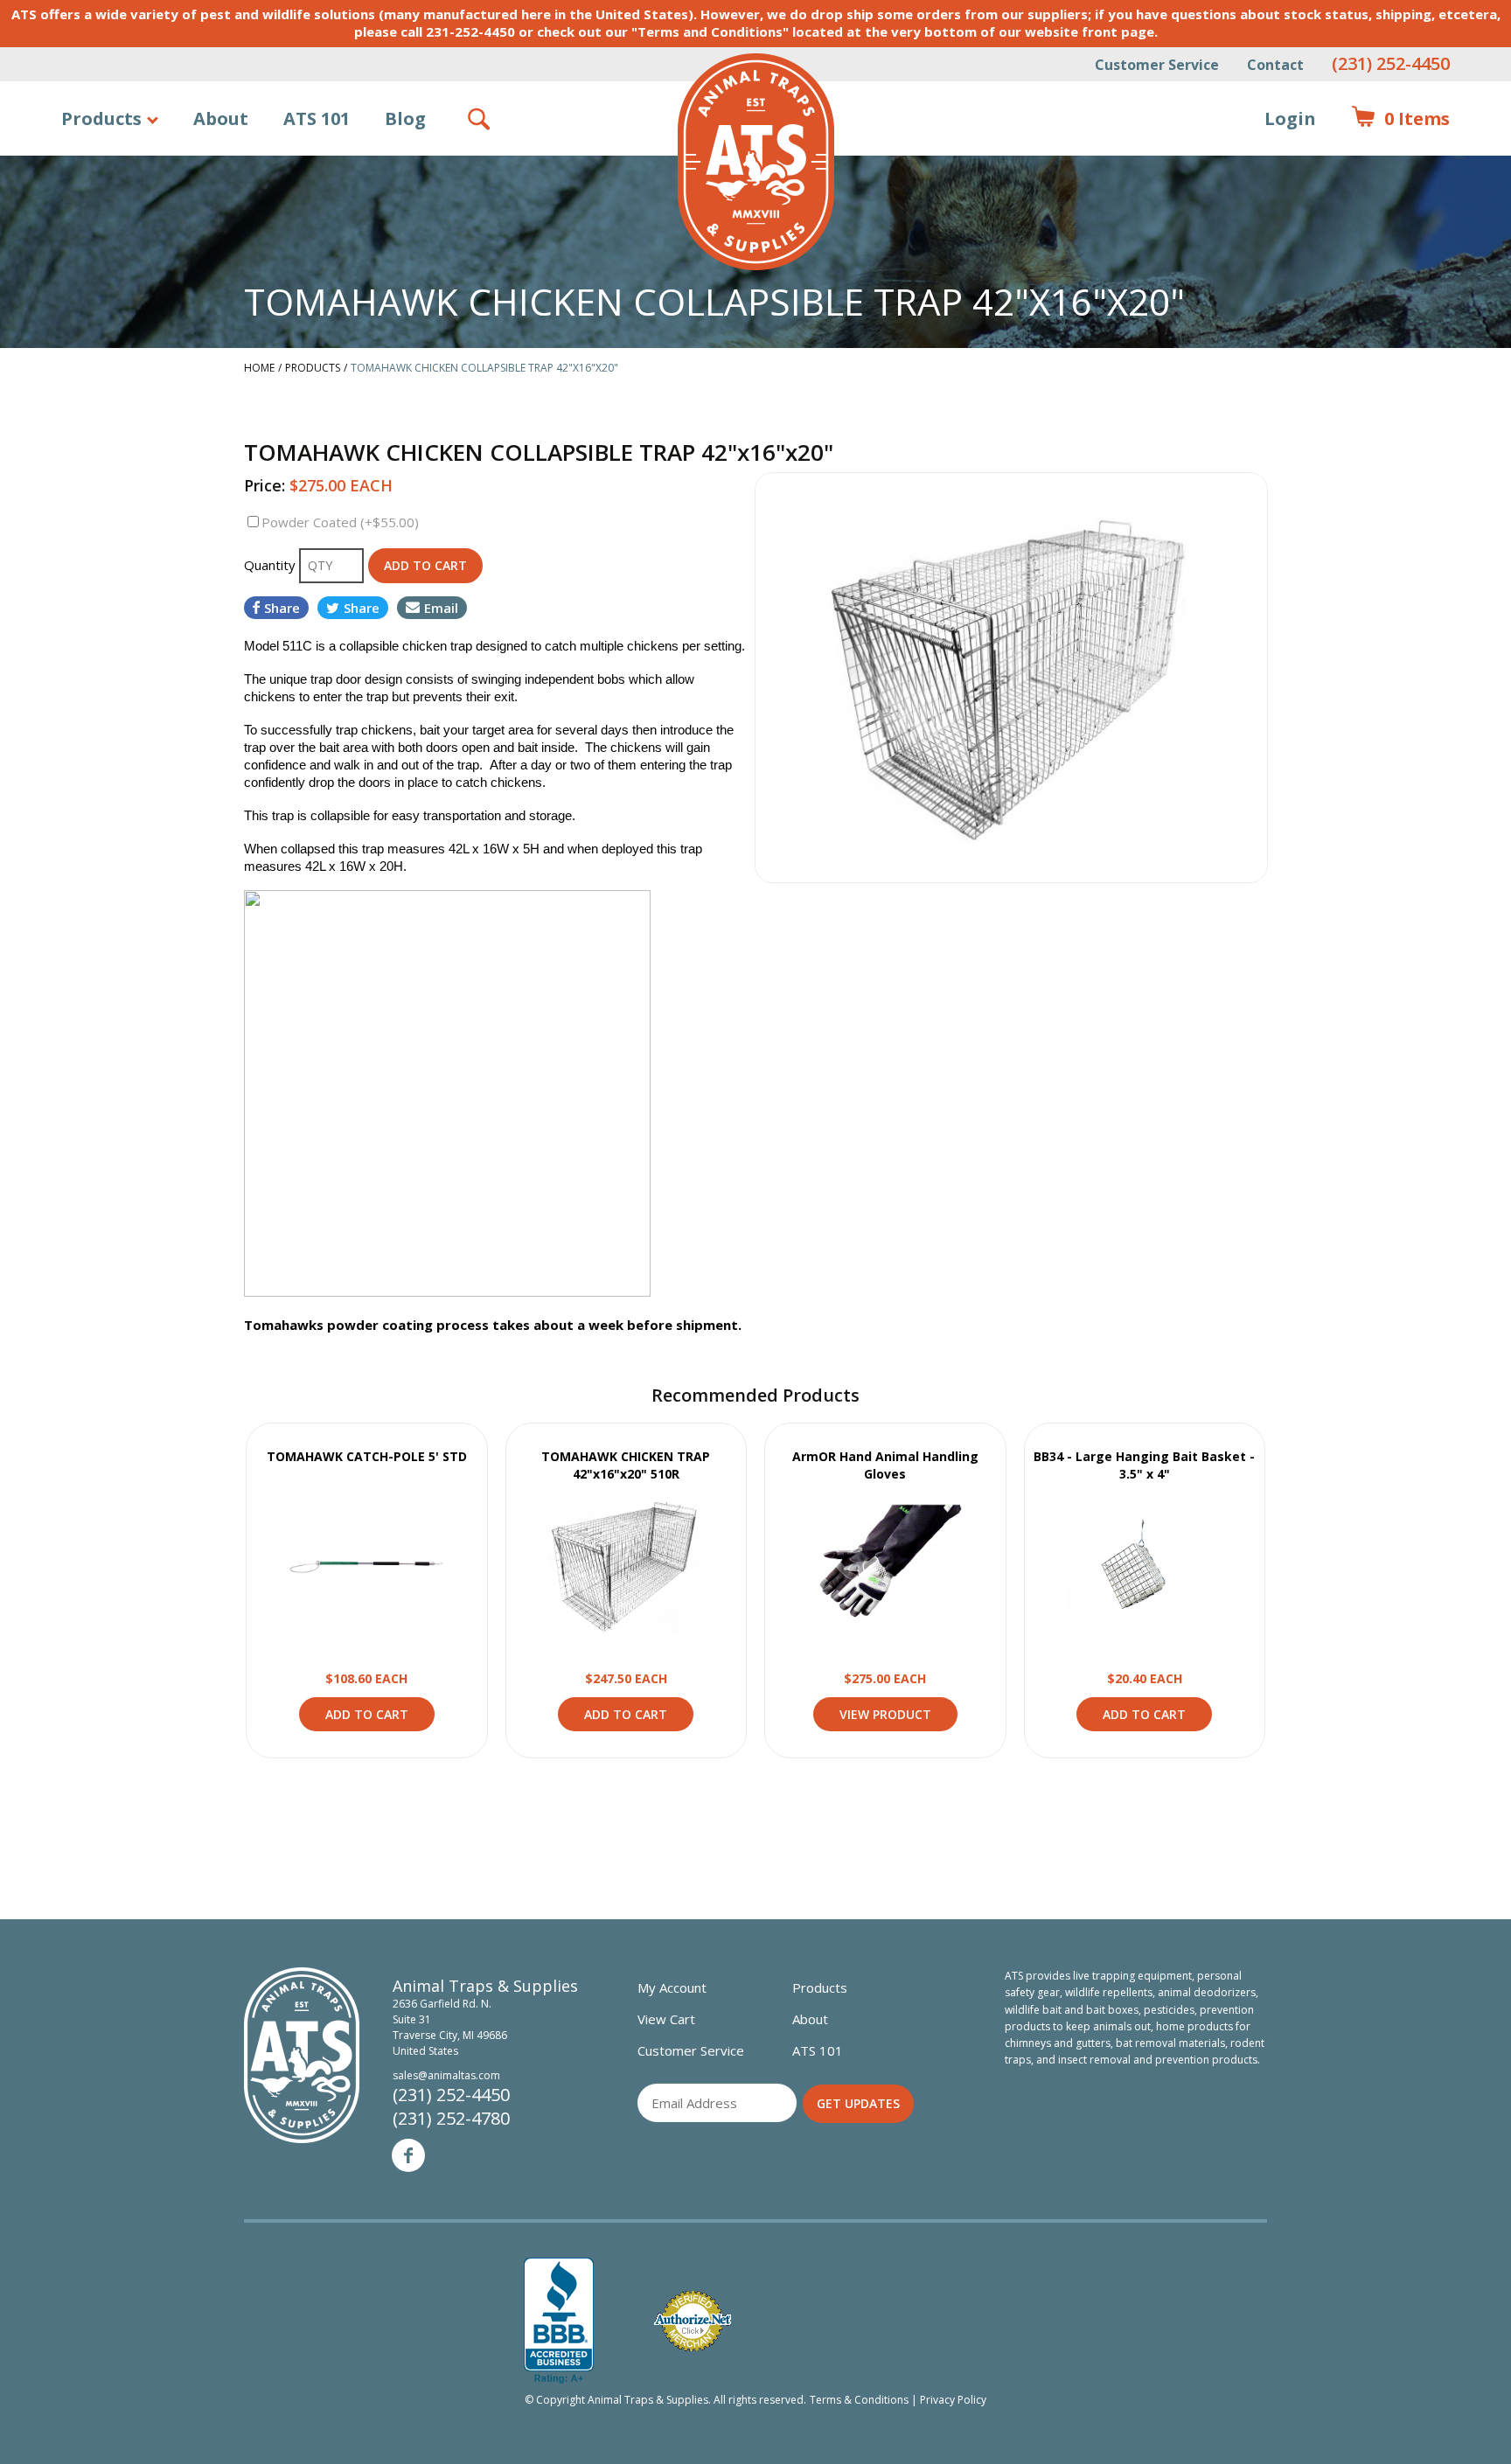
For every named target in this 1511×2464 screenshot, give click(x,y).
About (221, 118)
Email (441, 608)
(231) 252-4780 (451, 2118)
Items (1400, 118)
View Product (366, 1567)
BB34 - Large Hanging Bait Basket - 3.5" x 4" (1144, 1465)
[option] (1011, 678)
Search (480, 119)
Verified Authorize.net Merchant (693, 2321)
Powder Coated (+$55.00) (340, 522)
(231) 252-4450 (1391, 63)
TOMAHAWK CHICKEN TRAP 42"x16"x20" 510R (626, 1465)
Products (101, 118)
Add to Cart (367, 1714)
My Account (672, 1987)
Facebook (408, 2155)
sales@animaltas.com (446, 2075)
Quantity (272, 565)
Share (282, 608)
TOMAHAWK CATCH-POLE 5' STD (367, 1456)
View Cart (666, 2019)
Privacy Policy (953, 2400)
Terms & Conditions (859, 2400)
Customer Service (1157, 65)
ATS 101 (317, 118)
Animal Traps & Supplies (756, 162)
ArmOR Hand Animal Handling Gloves (885, 1465)
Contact (1275, 65)
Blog (405, 118)
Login (1290, 118)
